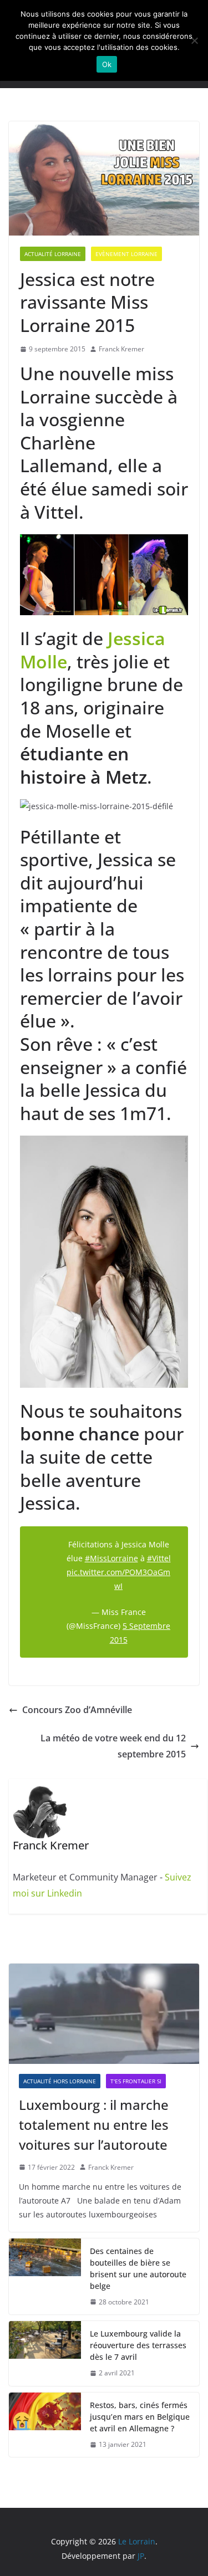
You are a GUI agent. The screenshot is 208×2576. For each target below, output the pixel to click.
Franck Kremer (121, 349)
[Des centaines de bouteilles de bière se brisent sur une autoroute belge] (45, 2277)
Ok (107, 64)
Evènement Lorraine (126, 254)
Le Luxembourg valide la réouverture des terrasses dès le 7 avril (138, 2345)
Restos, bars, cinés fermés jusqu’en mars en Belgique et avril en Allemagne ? (140, 2417)
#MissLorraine (111, 1558)
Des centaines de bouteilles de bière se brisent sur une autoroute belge (138, 2268)
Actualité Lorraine (53, 254)
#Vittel (159, 1558)
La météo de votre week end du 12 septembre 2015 (113, 1746)
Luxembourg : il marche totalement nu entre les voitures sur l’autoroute (94, 2125)
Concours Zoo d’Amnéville (77, 1710)
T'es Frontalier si (136, 2081)
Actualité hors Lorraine (60, 2081)
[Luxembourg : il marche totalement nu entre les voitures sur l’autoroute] (104, 2013)
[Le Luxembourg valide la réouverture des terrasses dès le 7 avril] (45, 2353)
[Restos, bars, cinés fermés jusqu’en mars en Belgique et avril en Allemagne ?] (45, 2425)
